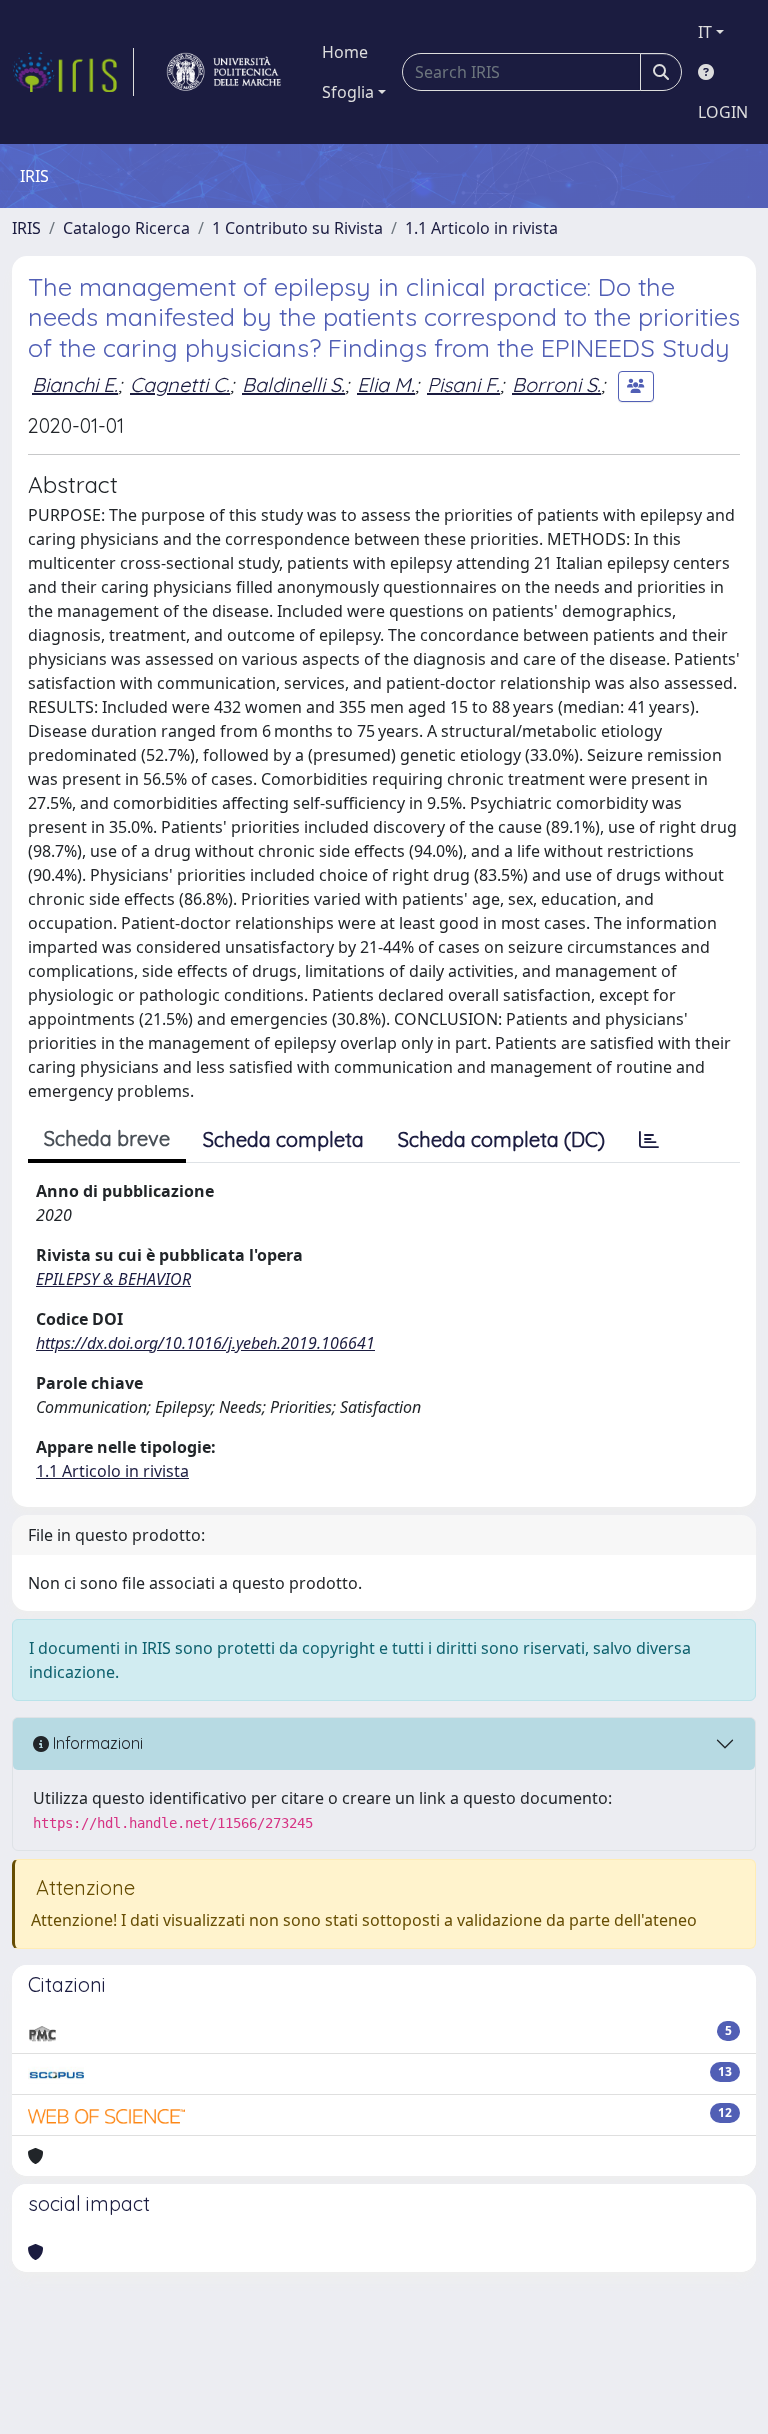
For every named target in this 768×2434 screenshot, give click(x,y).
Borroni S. (556, 384)
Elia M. (386, 384)
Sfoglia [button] (348, 92)
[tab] (649, 1140)
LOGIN (723, 112)
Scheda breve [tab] (107, 1138)
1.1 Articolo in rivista (481, 228)
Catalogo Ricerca (126, 228)
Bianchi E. (75, 384)
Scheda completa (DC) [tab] (501, 1139)
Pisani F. (463, 384)
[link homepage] (73, 72)
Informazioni (96, 1743)
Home (345, 52)
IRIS (26, 228)
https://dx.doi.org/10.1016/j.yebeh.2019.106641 (205, 1343)
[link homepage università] (224, 72)
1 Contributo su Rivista (297, 228)
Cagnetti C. (180, 384)
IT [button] (705, 32)
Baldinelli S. (293, 384)
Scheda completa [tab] (283, 1139)
